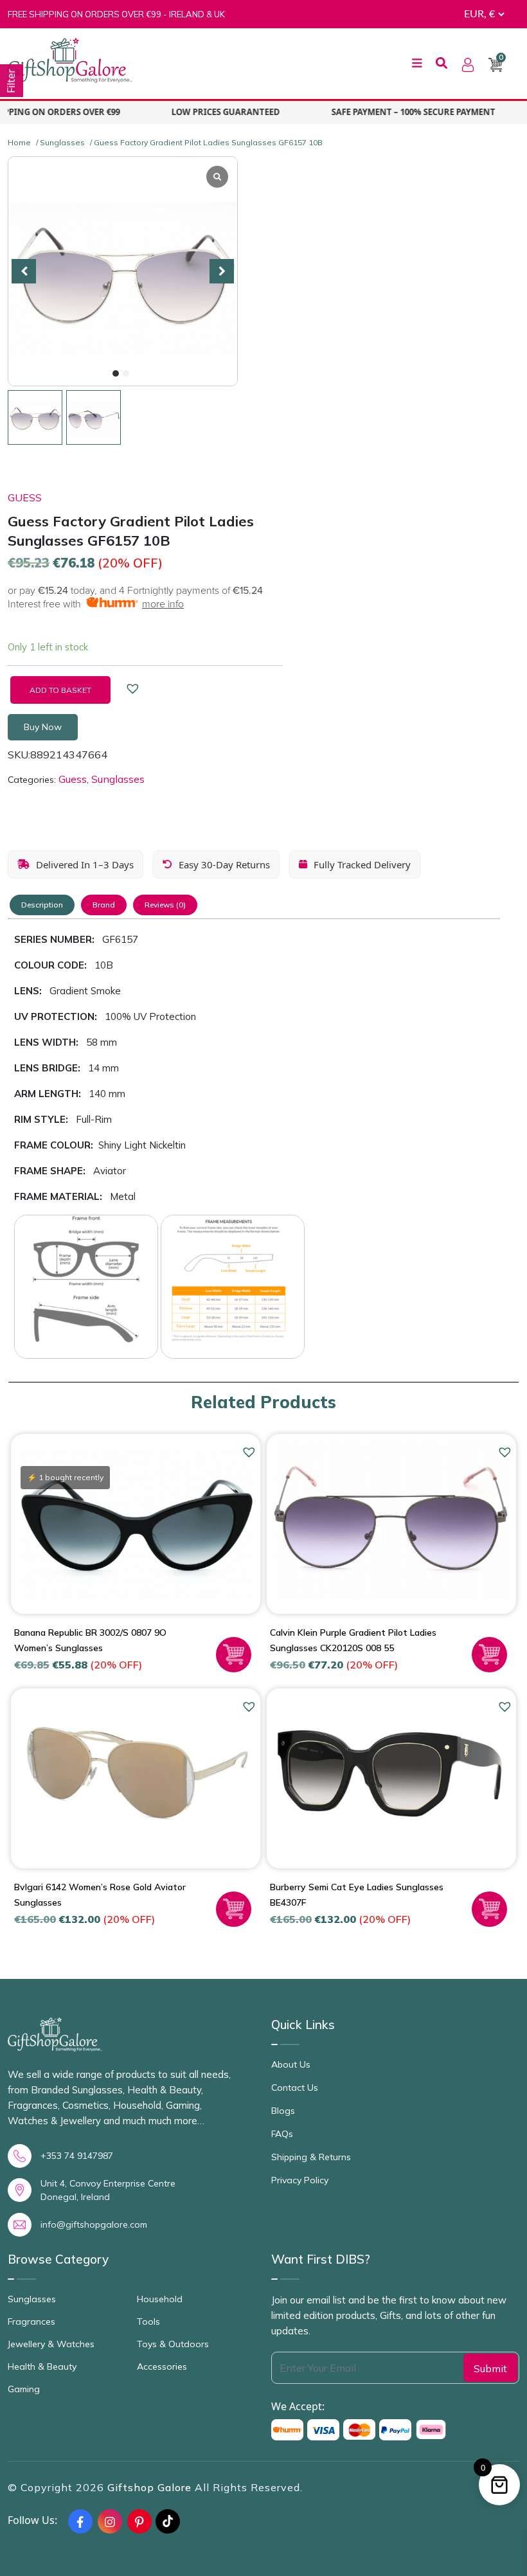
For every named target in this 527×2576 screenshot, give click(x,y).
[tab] (42, 905)
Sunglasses (62, 142)
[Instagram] (110, 2521)
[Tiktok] (168, 2521)
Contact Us (295, 2088)
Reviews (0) (165, 905)
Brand (104, 905)
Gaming (24, 2389)
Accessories (162, 2366)
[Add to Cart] (234, 1655)
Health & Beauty (42, 2366)
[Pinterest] (139, 2521)
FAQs (282, 2134)
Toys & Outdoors (173, 2344)
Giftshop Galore (151, 2487)
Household (160, 2299)
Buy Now (43, 727)
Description (42, 905)
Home (19, 142)
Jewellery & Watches (51, 2344)
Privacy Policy (300, 2180)
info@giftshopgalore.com (94, 2224)
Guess (25, 497)
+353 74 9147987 (77, 2156)
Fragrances (31, 2321)
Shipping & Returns (311, 2157)
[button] (116, 373)
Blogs (283, 2111)
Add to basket (60, 690)
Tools (148, 2321)
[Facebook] (80, 2521)
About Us (291, 2064)
